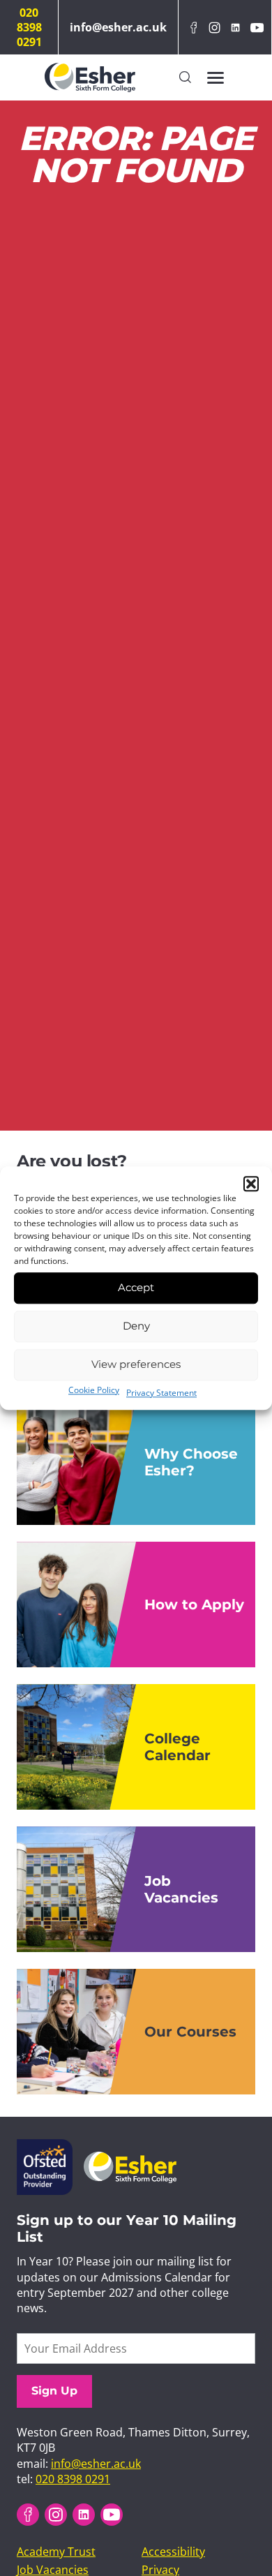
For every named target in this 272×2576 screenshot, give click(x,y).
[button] (251, 1184)
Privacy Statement (161, 1393)
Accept (136, 1287)
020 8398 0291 (29, 27)
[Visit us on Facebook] (193, 28)
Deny (136, 1326)
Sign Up (54, 2391)
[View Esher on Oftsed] (45, 2147)
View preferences (136, 1364)
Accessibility (173, 2552)
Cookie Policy (94, 1390)
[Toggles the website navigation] (216, 77)
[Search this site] (185, 78)
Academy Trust (56, 2552)
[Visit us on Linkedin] (236, 28)
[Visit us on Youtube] (257, 28)
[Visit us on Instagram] (214, 28)
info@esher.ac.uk (118, 27)
